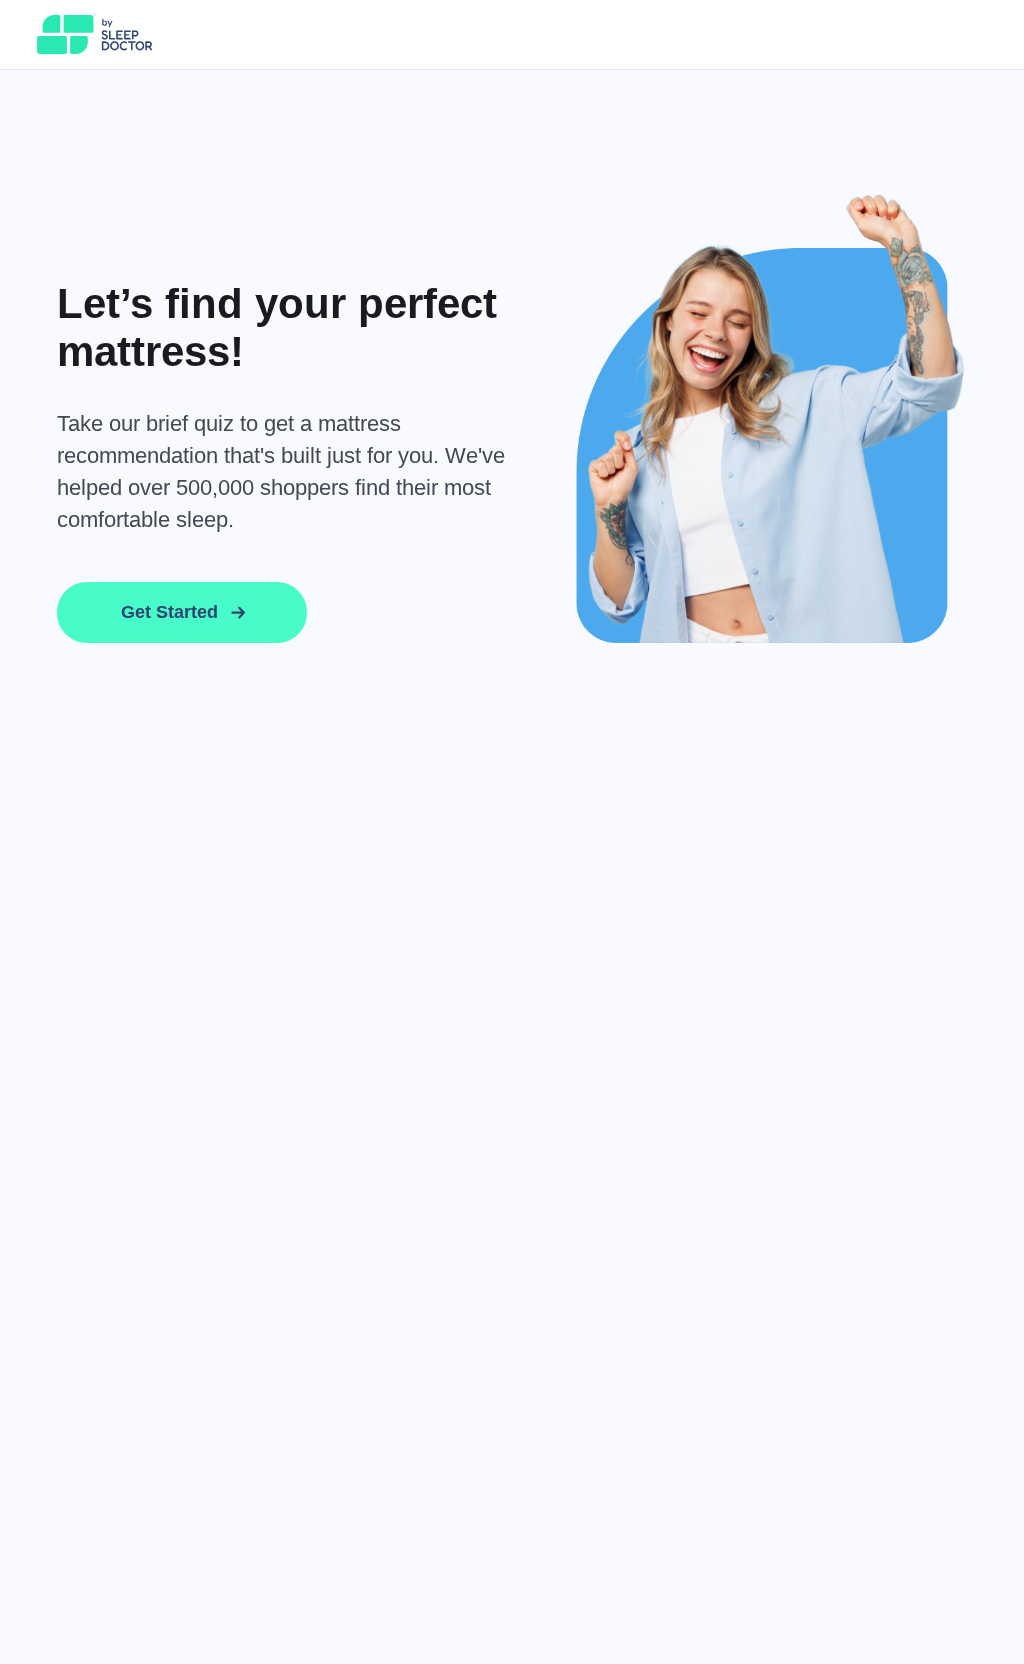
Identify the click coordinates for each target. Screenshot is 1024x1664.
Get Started (169, 612)
